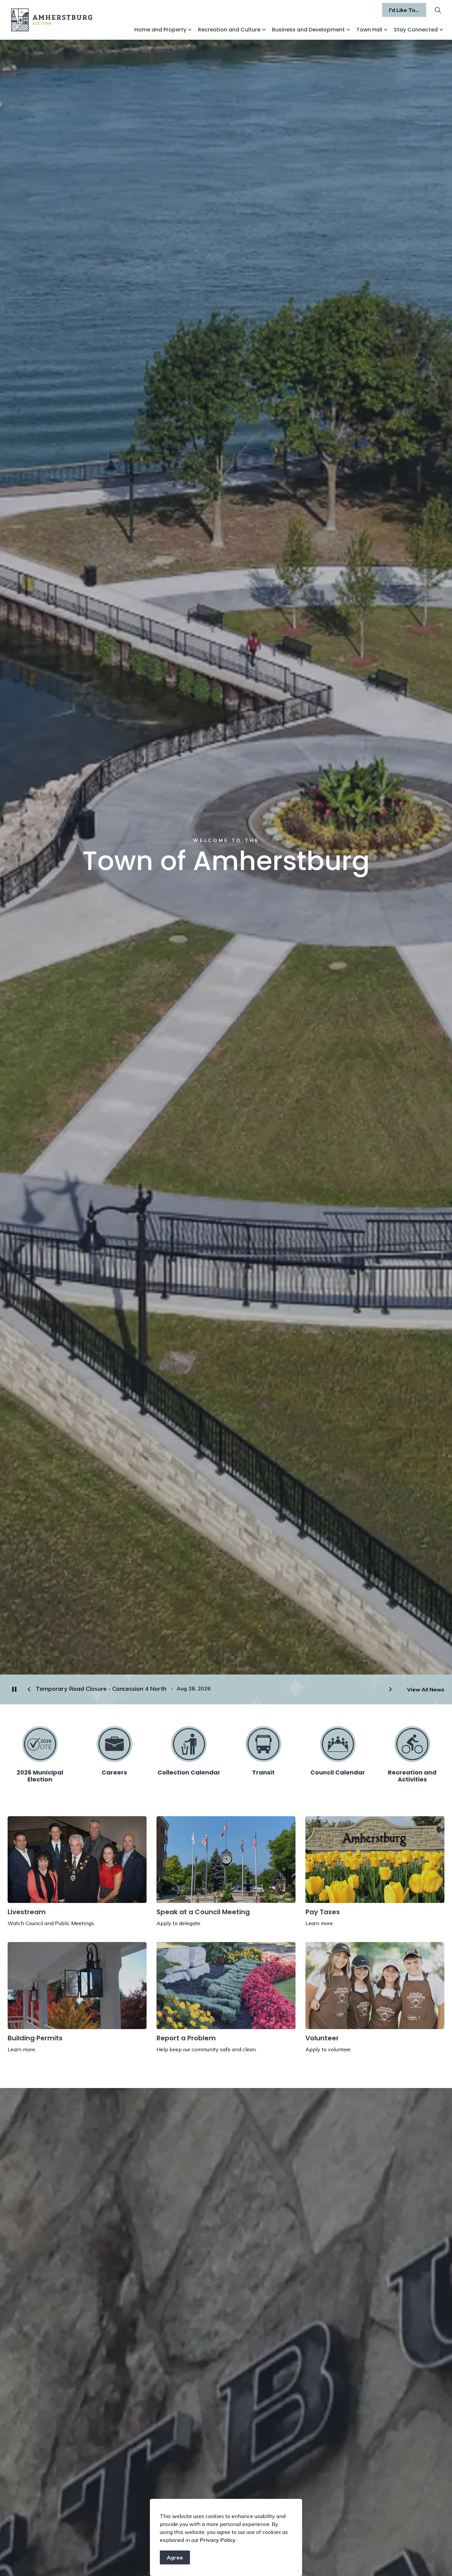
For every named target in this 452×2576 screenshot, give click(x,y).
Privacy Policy (218, 2540)
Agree (175, 2557)
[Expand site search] (438, 10)
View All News (426, 1689)
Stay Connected (416, 30)
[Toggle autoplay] (14, 1689)
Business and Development (308, 30)
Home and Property (160, 30)
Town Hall (369, 30)
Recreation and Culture (229, 30)
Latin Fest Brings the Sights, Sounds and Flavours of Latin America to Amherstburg (153, 1689)
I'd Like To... (404, 10)
